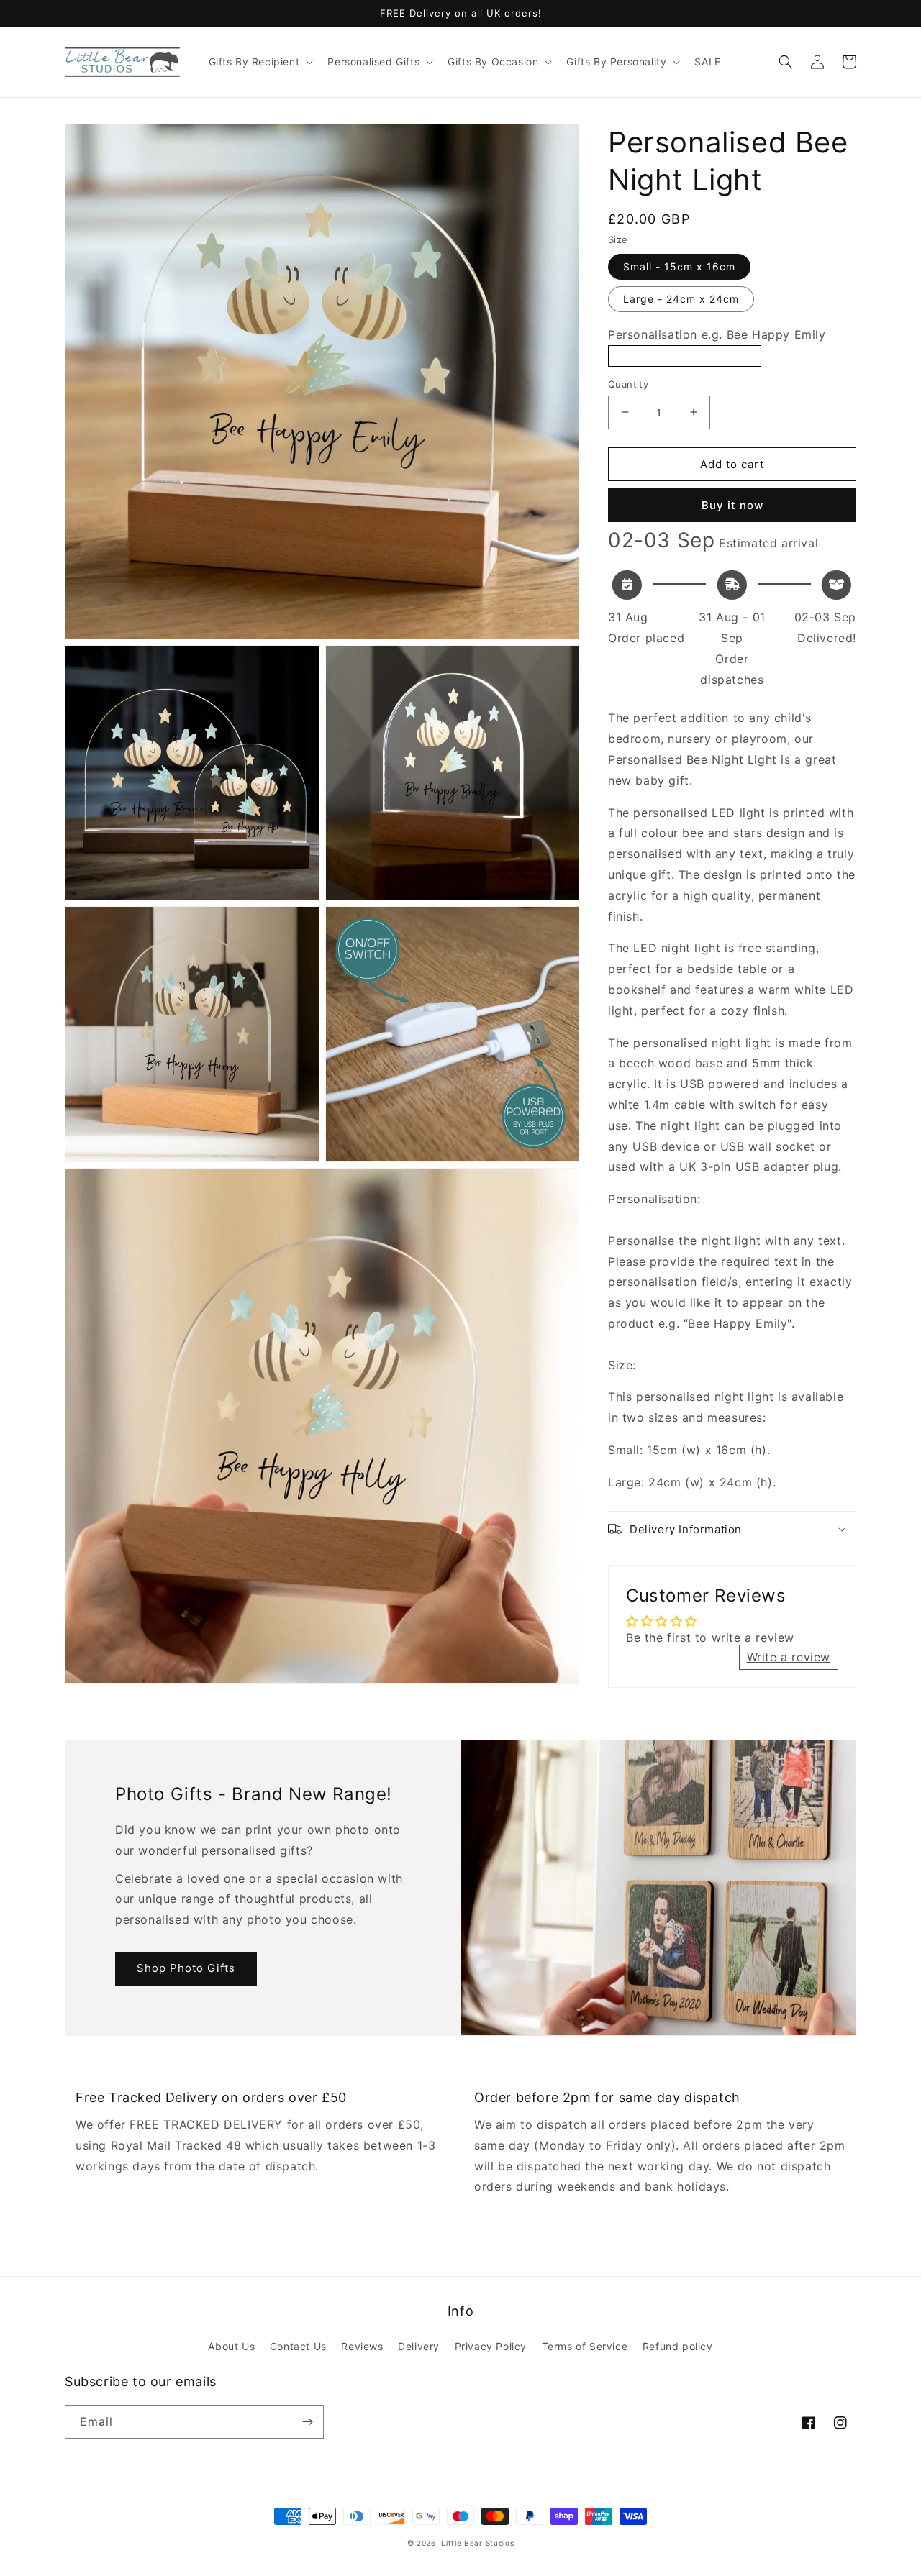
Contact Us (298, 2346)
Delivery (419, 2346)
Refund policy (678, 2346)
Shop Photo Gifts (186, 1968)
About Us (231, 2346)
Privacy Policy (491, 2346)
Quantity (628, 383)
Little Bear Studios (477, 2543)
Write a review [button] (789, 1657)
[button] (260, 62)
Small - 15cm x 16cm (679, 266)
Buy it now (732, 505)
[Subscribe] (307, 2422)
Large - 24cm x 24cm (681, 298)
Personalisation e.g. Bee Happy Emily (717, 334)
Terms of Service (585, 2346)
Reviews (362, 2346)
